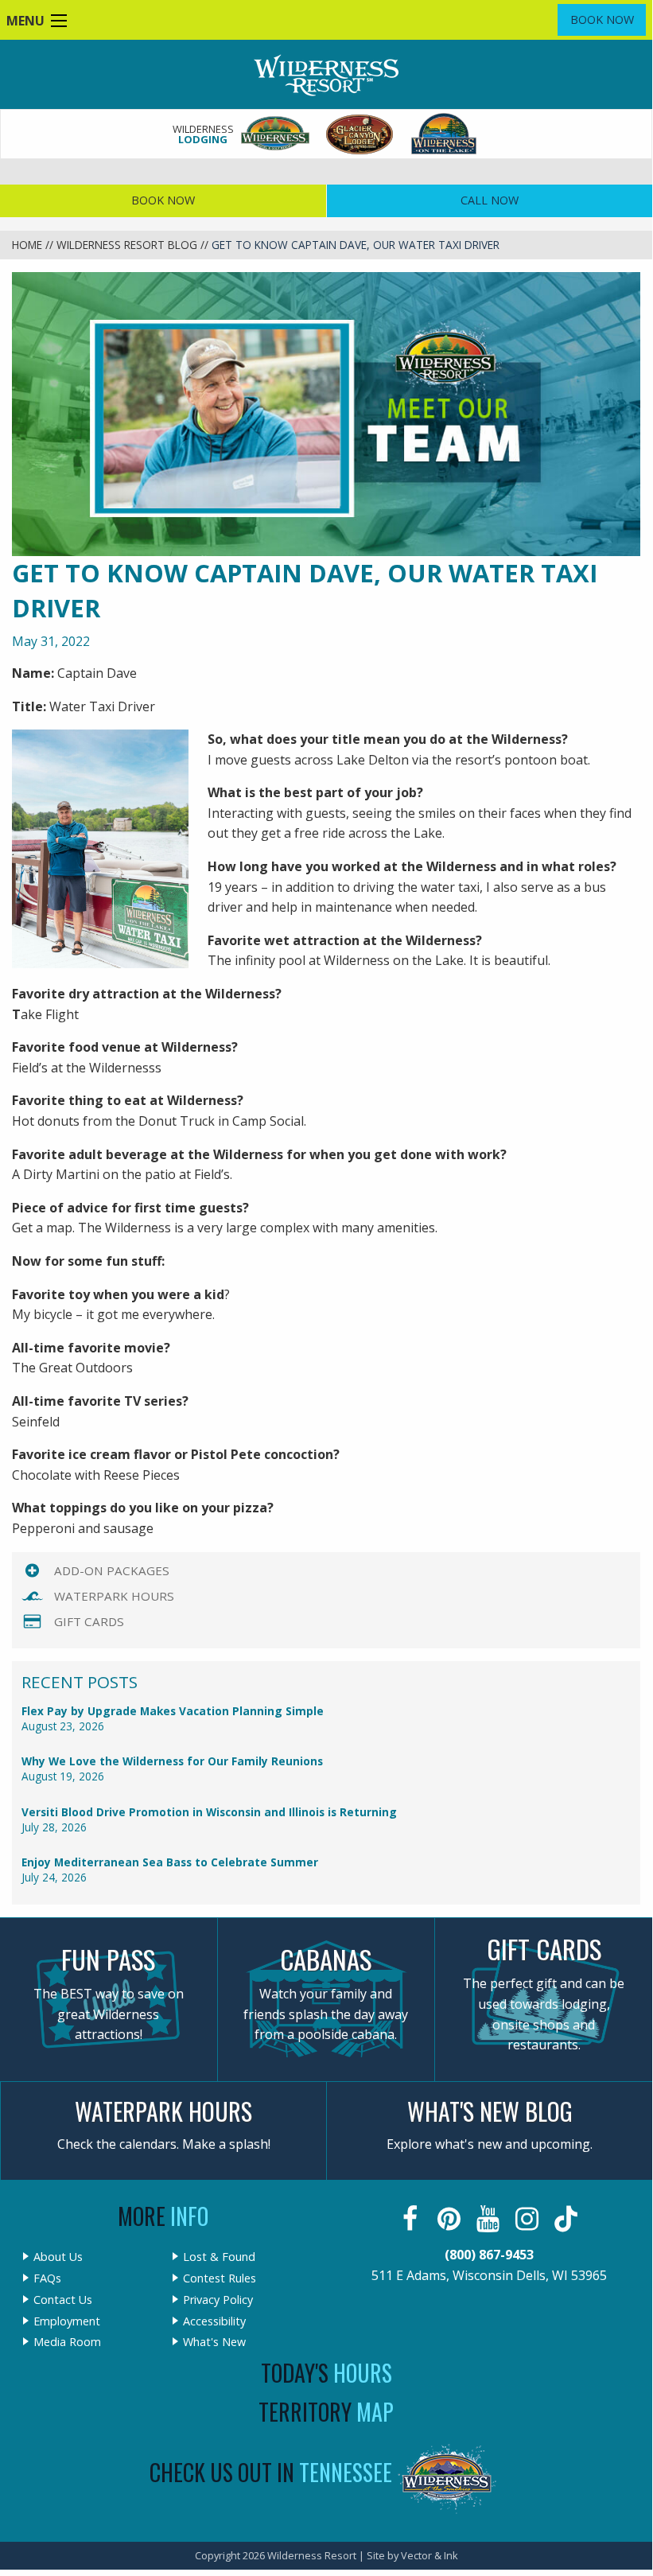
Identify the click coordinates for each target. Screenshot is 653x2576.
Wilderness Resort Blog (127, 245)
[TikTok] (567, 2219)
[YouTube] (490, 2219)
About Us (58, 2257)
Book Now (602, 19)
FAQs (47, 2278)
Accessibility (214, 2321)
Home (27, 245)
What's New (214, 2342)
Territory (326, 2412)
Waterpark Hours (114, 1596)
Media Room (67, 2342)
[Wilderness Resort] (276, 134)
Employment (67, 2321)
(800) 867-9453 (489, 2255)
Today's (326, 2373)
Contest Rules (220, 2278)
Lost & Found (219, 2257)
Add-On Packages (112, 1570)
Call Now (490, 200)
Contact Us (63, 2300)
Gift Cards (89, 1621)
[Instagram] (529, 2219)
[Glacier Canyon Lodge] (360, 134)
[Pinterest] (451, 2219)
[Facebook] (412, 2219)
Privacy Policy (218, 2300)
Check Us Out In (271, 2472)
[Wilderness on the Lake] (445, 134)
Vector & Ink (430, 2555)
